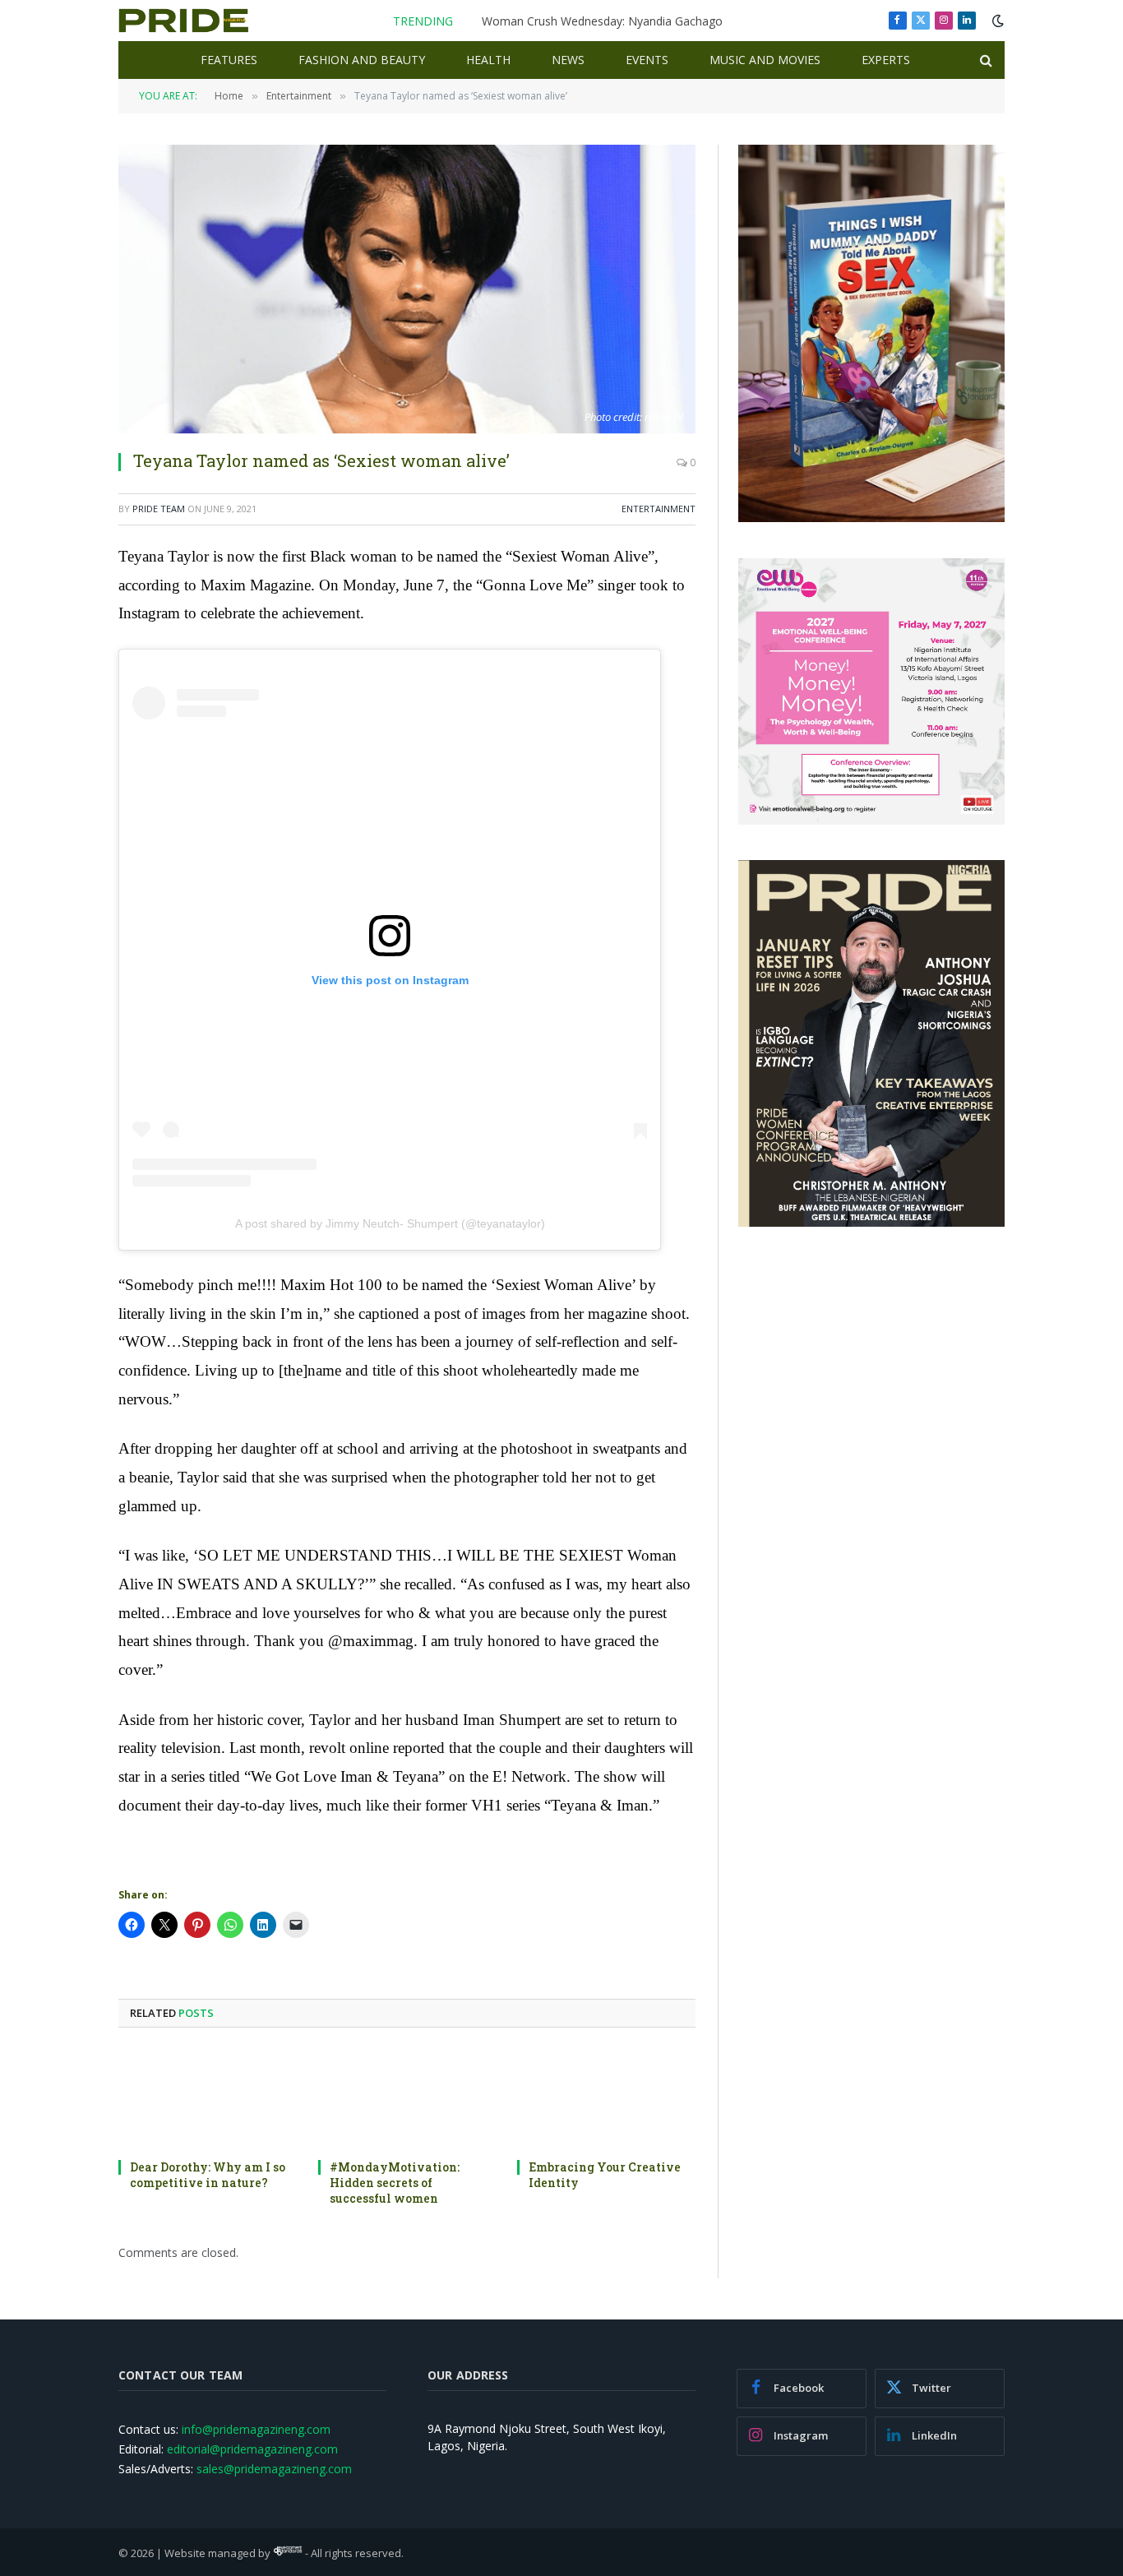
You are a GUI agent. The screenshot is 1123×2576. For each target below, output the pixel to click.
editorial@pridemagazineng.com (252, 2449)
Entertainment (659, 509)
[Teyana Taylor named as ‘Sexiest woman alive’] (407, 289)
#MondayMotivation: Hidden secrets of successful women (395, 2183)
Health (488, 60)
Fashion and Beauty (362, 60)
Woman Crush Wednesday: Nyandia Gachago (602, 21)
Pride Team (159, 509)
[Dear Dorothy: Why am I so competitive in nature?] (208, 2098)
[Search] (984, 60)
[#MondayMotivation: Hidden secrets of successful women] (407, 2098)
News (568, 60)
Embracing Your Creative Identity (605, 2175)
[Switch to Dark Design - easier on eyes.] (996, 21)
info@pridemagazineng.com (256, 2429)
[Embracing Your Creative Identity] (606, 2098)
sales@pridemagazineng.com (274, 2469)
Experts (886, 60)
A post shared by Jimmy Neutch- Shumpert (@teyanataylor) (390, 1223)
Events (647, 60)
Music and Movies (765, 60)
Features (229, 60)
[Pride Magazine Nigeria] (184, 21)
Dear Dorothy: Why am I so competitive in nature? (208, 2175)
